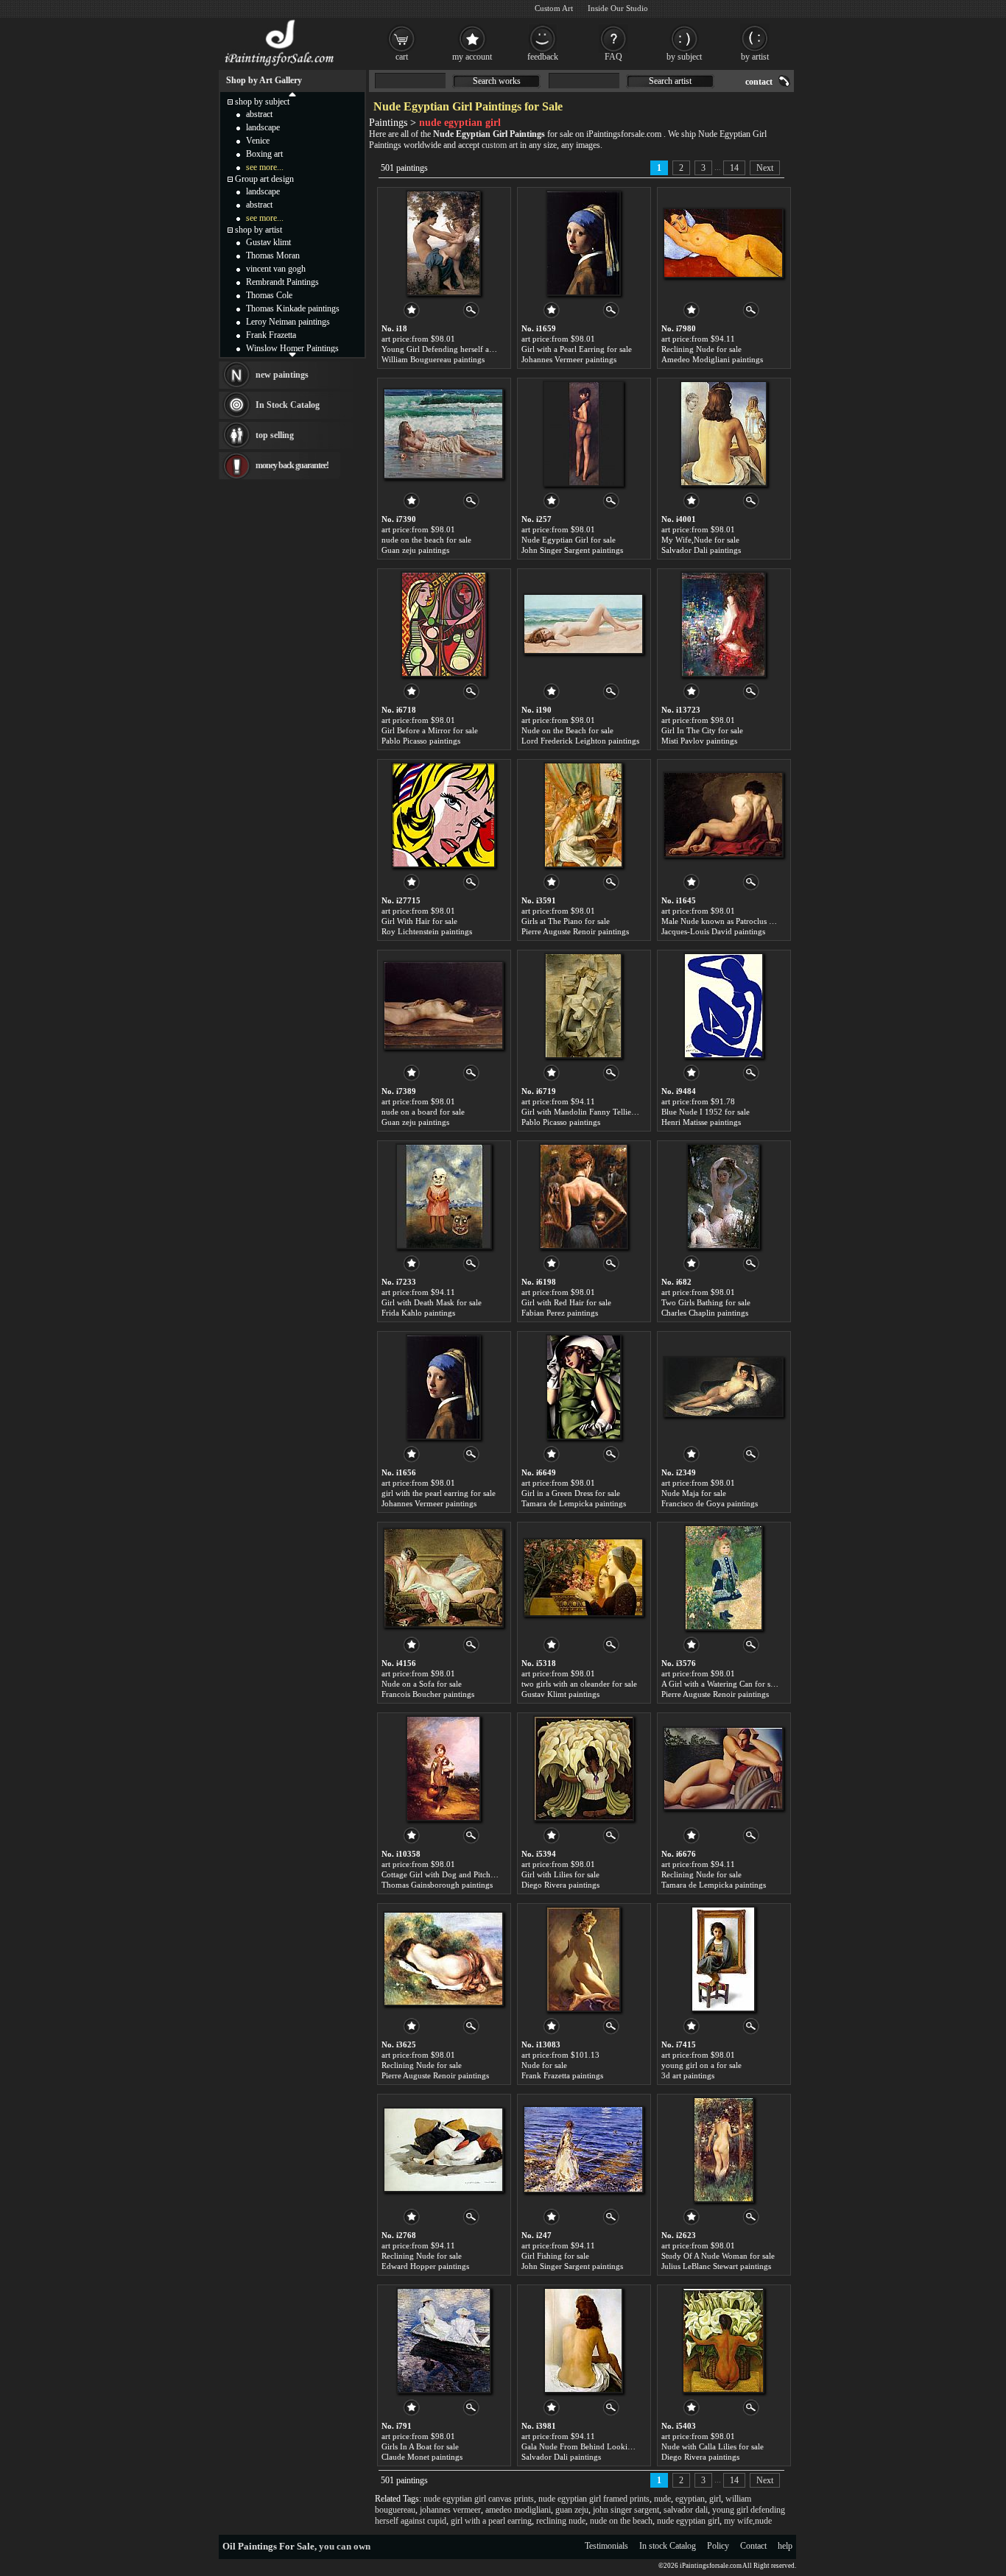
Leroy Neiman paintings (288, 322)
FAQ (613, 57)
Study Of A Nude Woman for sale (718, 2256)
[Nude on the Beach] (583, 624)
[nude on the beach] (443, 434)
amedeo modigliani (518, 2510)
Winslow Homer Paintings (292, 348)
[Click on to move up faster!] (292, 93)
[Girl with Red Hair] (584, 1196)
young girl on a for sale (701, 2065)
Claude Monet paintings (422, 2457)
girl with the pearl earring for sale (439, 1493)
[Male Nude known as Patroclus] (723, 815)
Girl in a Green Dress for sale (571, 1493)
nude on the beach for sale (426, 540)
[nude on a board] (443, 1006)
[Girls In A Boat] (444, 2340)
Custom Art (554, 8)
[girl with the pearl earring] (443, 1387)
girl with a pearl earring (491, 2521)
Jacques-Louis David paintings (713, 931)
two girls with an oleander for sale (579, 1684)
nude (662, 2499)
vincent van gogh (276, 269)
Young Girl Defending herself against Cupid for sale (470, 349)
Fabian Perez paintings (560, 1313)
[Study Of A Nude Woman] (724, 2150)
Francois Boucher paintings (428, 1694)
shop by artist (258, 230)
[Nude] (583, 1959)
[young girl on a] (723, 1959)
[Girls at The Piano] (583, 815)
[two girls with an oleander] (583, 1578)
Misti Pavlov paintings (699, 741)
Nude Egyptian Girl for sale (569, 540)
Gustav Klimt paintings (560, 1694)
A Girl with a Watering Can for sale (721, 1684)
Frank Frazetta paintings (562, 2075)
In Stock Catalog (288, 405)
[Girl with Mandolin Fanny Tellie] (583, 1006)
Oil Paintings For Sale (268, 2546)
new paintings (282, 375)
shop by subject (262, 102)
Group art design (264, 179)
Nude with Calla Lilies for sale (713, 2446)
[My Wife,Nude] (724, 434)
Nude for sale (544, 2065)
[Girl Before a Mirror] (444, 624)
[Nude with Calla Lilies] (723, 2340)
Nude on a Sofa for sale (422, 1684)
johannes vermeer (450, 2510)
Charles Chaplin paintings (705, 1313)
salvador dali (686, 2510)
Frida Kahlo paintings (418, 1313)
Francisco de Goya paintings (710, 1503)
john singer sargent (626, 2510)
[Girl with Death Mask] (444, 1196)
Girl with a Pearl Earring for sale (577, 349)
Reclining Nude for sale (701, 349)
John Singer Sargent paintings (572, 550)
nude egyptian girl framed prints (594, 2499)
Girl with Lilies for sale (560, 1874)
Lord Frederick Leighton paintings (580, 741)
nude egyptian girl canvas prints (479, 2499)
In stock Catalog (668, 2546)
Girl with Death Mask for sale (432, 1302)
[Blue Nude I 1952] (724, 1006)
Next (765, 168)
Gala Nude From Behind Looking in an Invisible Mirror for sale (630, 2446)
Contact (753, 2546)
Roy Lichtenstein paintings (427, 931)
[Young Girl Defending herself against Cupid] (443, 243)
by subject (684, 57)
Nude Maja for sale (694, 1493)
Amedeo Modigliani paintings (712, 359)
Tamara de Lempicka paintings (574, 1503)
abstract (259, 114)
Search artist (670, 81)
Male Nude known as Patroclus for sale (728, 921)
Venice (258, 141)
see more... (265, 167)
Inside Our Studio (618, 8)
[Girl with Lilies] (584, 1768)
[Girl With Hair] (443, 815)
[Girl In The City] (723, 624)
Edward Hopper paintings (425, 2266)
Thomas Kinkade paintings (293, 308)
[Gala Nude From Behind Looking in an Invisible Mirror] (583, 2340)
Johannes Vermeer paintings (569, 359)
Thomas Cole (269, 295)
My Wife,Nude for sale (700, 540)
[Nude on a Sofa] (443, 1578)
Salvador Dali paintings (701, 550)
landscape (263, 127)
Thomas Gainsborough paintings (437, 1885)
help (785, 2546)
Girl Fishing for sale (555, 2256)
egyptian (690, 2499)
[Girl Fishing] (583, 2150)
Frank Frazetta (271, 335)
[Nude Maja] (723, 1387)
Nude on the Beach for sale (567, 730)
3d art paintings (688, 2075)
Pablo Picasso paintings (421, 741)
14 (734, 168)
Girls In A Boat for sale (420, 2446)
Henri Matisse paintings (701, 1122)
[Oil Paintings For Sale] (280, 66)
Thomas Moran (273, 255)
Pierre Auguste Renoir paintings (575, 931)
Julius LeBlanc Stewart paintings (716, 2266)
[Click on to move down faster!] (292, 354)
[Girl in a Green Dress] (584, 1387)
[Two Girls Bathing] (723, 1196)
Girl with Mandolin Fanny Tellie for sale (590, 1112)
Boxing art (264, 154)
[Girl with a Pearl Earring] (583, 243)
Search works (497, 81)
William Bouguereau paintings (433, 359)
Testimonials (606, 2546)
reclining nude (561, 2521)
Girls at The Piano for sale (566, 921)
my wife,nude (748, 2521)
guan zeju (572, 2510)
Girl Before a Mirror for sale (430, 730)
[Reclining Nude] (723, 243)
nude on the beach (621, 2521)
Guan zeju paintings (415, 550)
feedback (543, 57)
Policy (718, 2546)
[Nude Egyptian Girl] (583, 434)
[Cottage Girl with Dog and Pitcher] (443, 1768)
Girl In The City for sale (702, 730)
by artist (755, 57)
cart (402, 57)
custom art (500, 145)
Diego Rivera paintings (560, 1885)
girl (715, 2499)
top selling (275, 435)
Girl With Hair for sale (419, 921)
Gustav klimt (268, 242)
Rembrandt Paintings (282, 282)
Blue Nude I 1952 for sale (706, 1112)
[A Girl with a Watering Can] (724, 1578)
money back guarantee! (292, 465)
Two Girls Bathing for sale (706, 1302)
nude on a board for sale (423, 1112)
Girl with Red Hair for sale (566, 1302)
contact (759, 82)
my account (472, 57)
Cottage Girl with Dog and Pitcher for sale (453, 1874)
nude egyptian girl (688, 2521)
